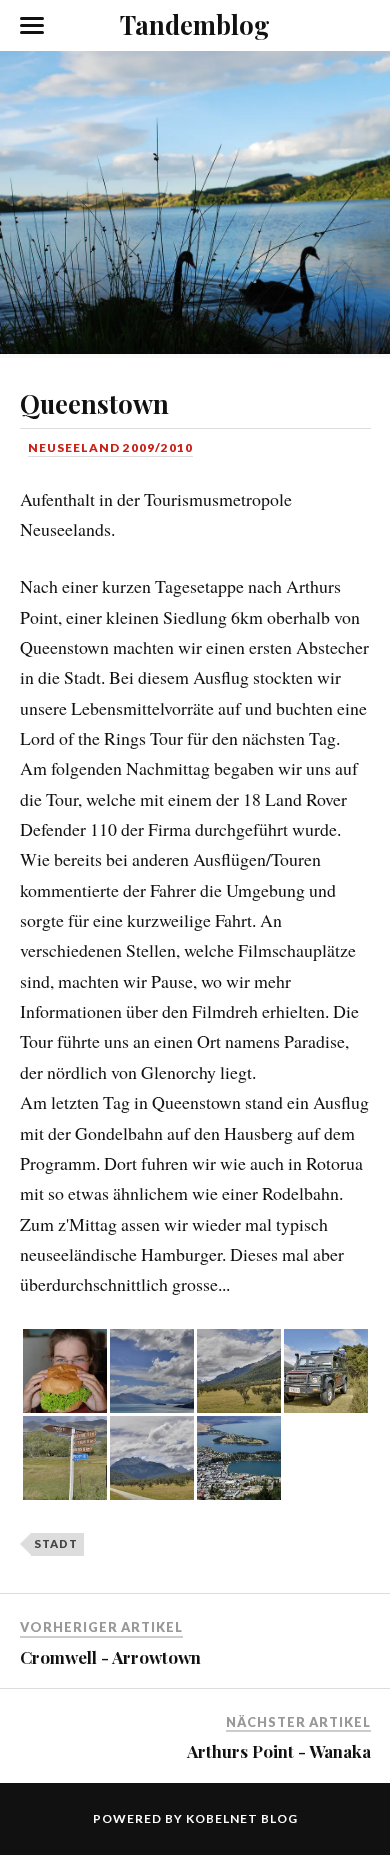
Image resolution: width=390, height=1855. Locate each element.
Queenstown (94, 403)
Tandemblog (195, 24)
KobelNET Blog (242, 1818)
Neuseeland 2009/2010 (110, 447)
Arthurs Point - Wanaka (279, 1751)
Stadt (56, 1543)
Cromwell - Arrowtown (110, 1657)
